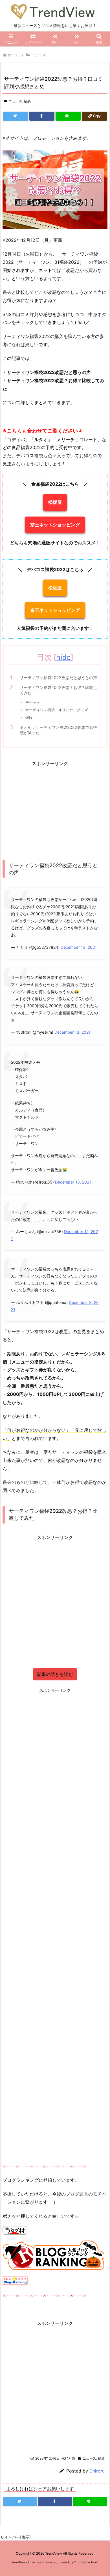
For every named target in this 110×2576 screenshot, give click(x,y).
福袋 (27, 101)
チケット (33, 702)
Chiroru (97, 2471)
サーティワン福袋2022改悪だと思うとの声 (58, 678)
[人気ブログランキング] (54, 2255)
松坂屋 (55, 502)
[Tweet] (16, 116)
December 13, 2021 (79, 947)
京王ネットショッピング (55, 525)
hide (63, 657)
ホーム (13, 55)
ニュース (38, 55)
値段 (29, 717)
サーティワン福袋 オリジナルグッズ (57, 710)
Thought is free (86, 2562)
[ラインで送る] (68, 116)
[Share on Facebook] (42, 116)
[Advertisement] (50, 807)
